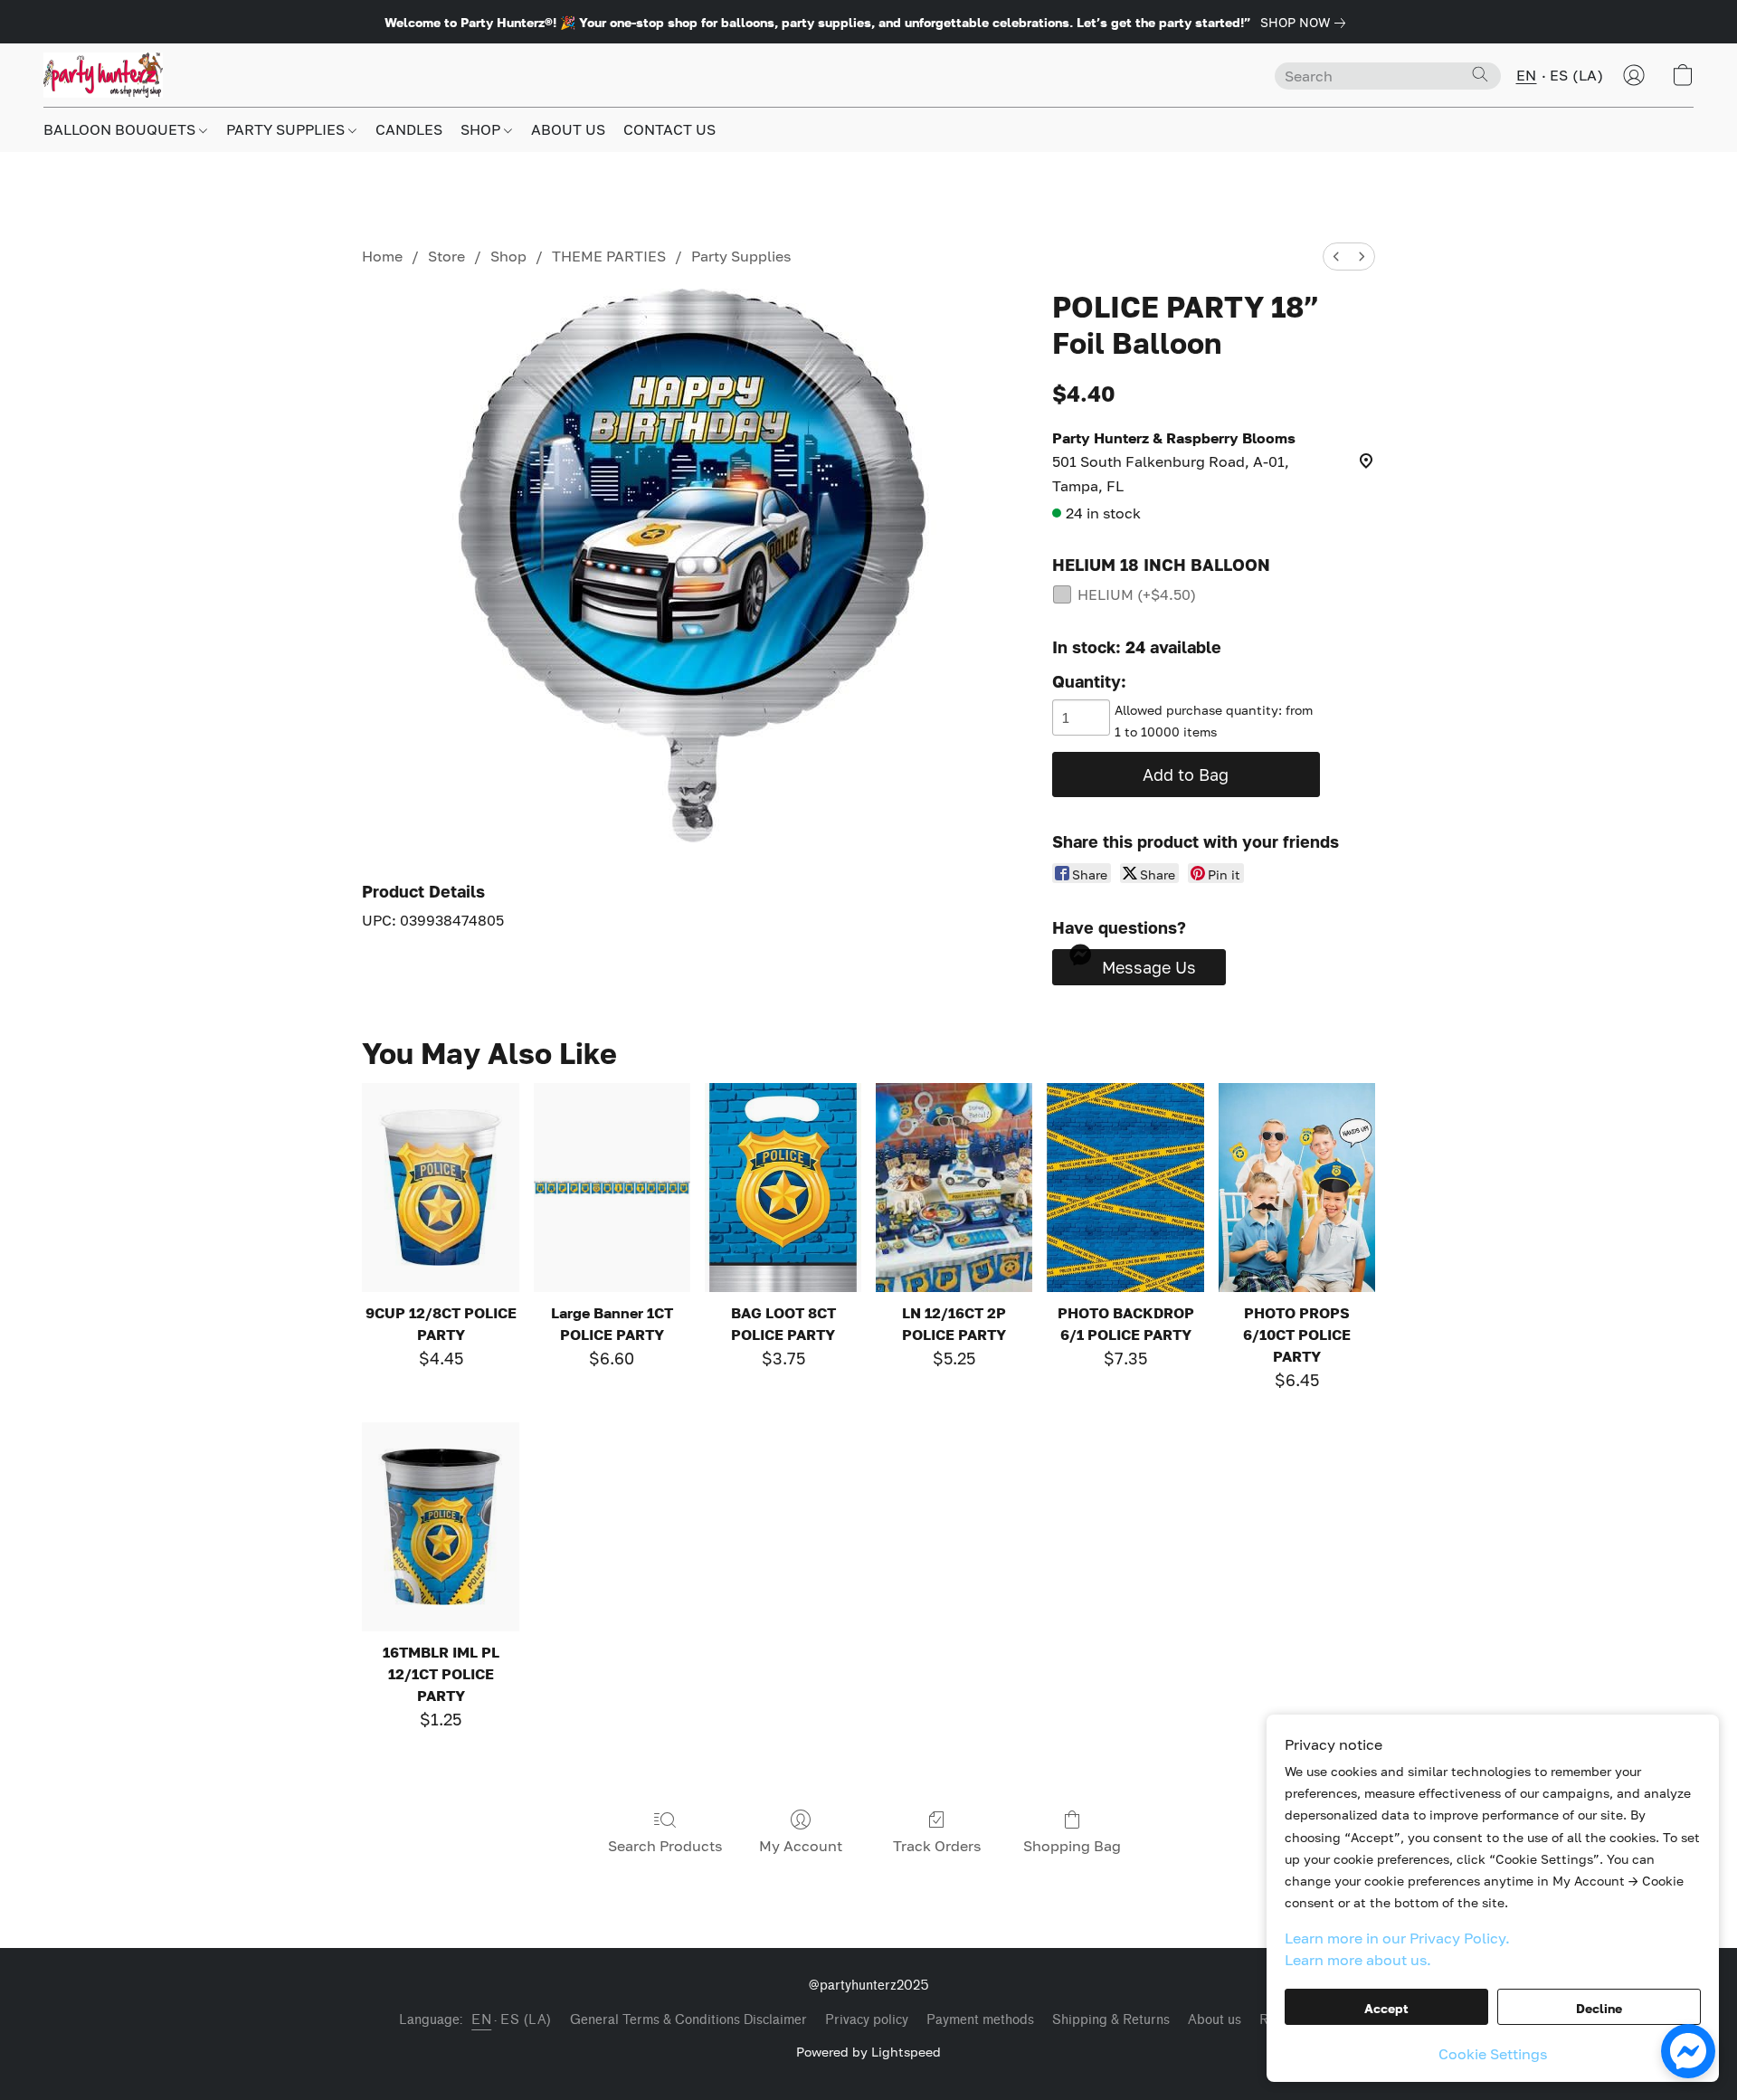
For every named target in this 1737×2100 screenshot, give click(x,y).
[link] (1306, 23)
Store (446, 256)
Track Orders (937, 1846)
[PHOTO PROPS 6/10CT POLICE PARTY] (1297, 1188)
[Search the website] (1480, 74)
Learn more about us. (1358, 1960)
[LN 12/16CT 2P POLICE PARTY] (954, 1188)
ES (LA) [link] (526, 2020)
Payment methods (980, 2020)
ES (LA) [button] (1577, 75)
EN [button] (1527, 75)
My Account (801, 1846)
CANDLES (409, 129)
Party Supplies (741, 256)
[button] (103, 75)
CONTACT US (669, 129)
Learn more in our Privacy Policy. (1397, 1938)
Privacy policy (867, 2020)
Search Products (665, 1846)
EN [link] (481, 2020)
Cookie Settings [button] (1493, 2054)
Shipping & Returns (1111, 2020)
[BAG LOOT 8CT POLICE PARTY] (783, 1188)
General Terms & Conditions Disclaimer (688, 2020)
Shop (508, 256)
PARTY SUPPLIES (287, 129)
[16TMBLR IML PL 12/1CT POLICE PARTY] (440, 1527)
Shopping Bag (1072, 1846)
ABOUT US (568, 129)
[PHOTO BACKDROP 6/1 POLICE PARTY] (1125, 1188)
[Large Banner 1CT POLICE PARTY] (612, 1188)
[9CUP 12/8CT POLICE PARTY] (440, 1188)
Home (382, 256)
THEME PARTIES (609, 256)
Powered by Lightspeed (868, 2052)
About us (1215, 2020)
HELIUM (1137, 594)
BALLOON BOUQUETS (121, 129)
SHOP (482, 129)
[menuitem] (1336, 257)
